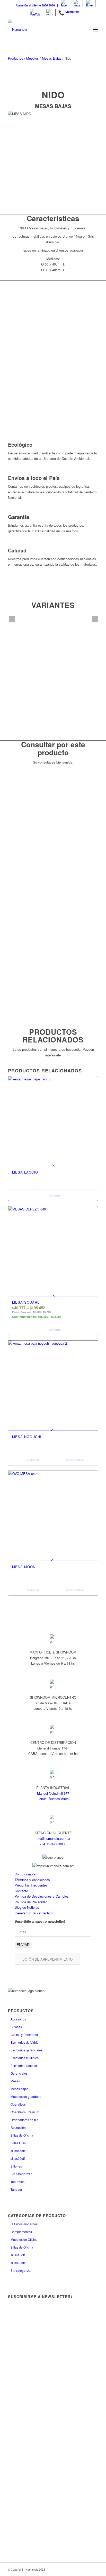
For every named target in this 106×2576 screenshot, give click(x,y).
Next (95, 619)
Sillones (16, 2166)
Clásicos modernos (24, 2224)
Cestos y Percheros (24, 2035)
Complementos (21, 2232)
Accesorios (18, 2019)
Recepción (18, 2127)
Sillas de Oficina (22, 2135)
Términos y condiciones (32, 1880)
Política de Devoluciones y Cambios (42, 1896)
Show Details (74, 1460)
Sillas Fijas (18, 2143)
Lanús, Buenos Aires (53, 1799)
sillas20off (18, 2158)
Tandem (16, 2189)
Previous (12, 619)
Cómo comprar (26, 1874)
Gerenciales (19, 2073)
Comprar (54, 1195)
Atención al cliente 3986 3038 (35, 5)
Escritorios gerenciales (26, 2050)
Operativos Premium (25, 2112)
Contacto (21, 1891)
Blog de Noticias (27, 1907)
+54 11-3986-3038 (53, 1844)
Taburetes (17, 2182)
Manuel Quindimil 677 (53, 1793)
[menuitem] (35, 5)
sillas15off (18, 2151)
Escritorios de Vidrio (25, 2042)
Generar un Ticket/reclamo (34, 1913)
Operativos (18, 2104)
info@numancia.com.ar (53, 1838)
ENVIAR (23, 1945)
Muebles (33, 58)
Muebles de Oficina (24, 2239)
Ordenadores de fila (24, 2120)
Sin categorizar (21, 2174)
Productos (16, 58)
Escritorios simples (24, 2065)
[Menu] (95, 29)
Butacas (16, 2027)
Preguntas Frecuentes (31, 1885)
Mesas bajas (19, 2089)
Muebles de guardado (26, 2096)
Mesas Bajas (52, 58)
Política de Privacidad (31, 1902)
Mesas (15, 2081)
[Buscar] (84, 29)
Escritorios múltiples (25, 2058)
